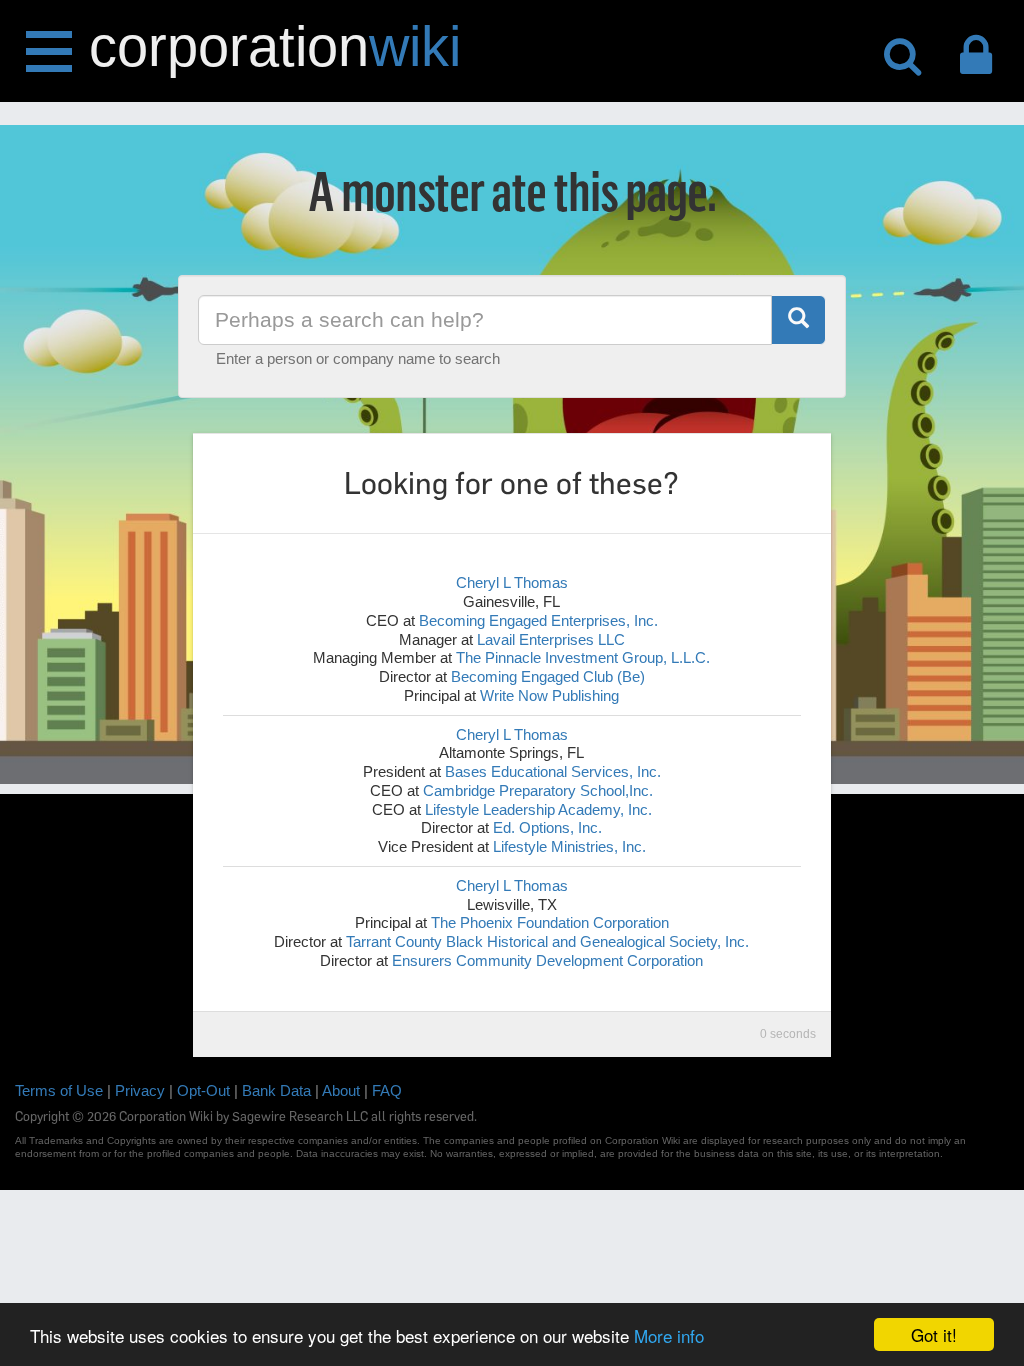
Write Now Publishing (549, 695)
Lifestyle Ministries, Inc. (569, 846)
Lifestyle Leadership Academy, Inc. (538, 809)
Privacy (140, 1090)
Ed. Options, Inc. (547, 827)
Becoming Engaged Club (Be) (548, 676)
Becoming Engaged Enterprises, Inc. (538, 620)
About (341, 1090)
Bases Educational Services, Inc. (553, 771)
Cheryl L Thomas (512, 582)
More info (669, 1335)
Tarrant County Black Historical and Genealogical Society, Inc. (547, 941)
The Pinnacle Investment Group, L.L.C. (583, 657)
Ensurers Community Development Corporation (547, 960)
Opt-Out (203, 1090)
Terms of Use (59, 1090)
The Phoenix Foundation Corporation (550, 922)
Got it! (934, 1334)
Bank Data (276, 1090)
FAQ (387, 1090)
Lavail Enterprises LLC (551, 639)
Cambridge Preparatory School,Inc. (538, 790)
